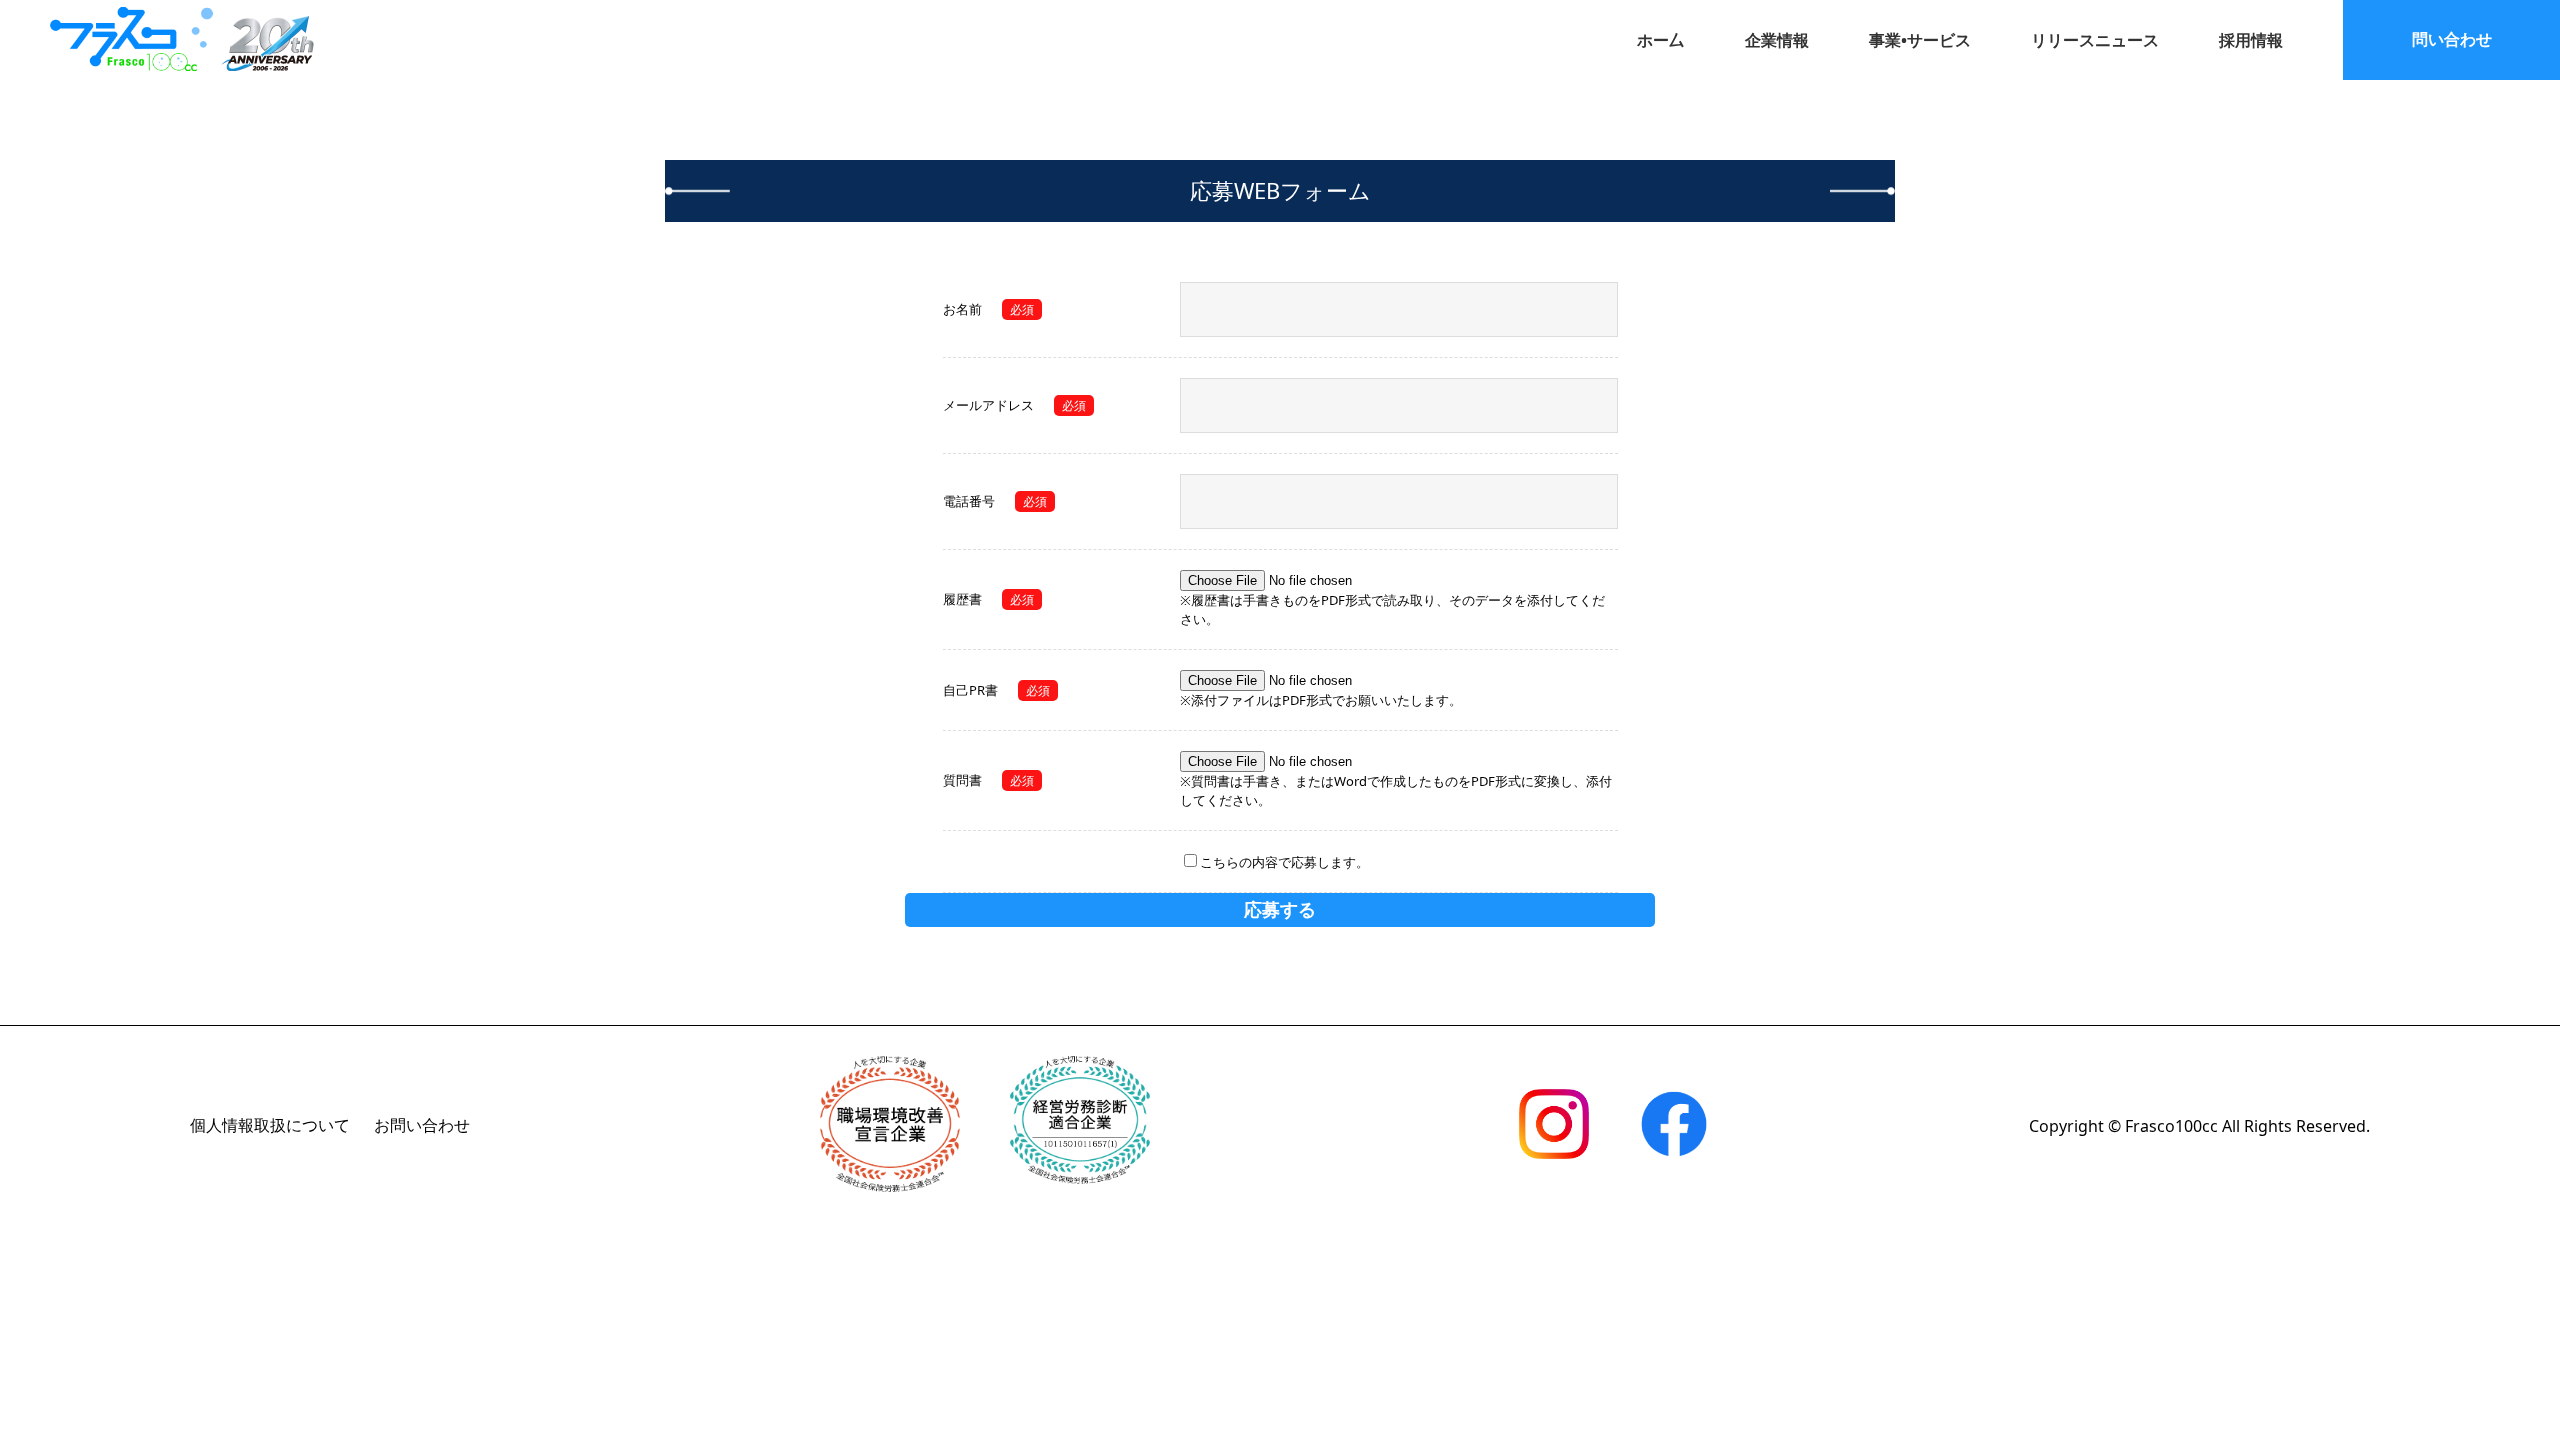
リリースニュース (2095, 40)
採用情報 (2251, 40)
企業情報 (1777, 40)
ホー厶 (1661, 40)
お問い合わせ (422, 1125)
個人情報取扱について (270, 1125)
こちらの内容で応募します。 (1284, 862)
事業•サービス (1920, 40)
